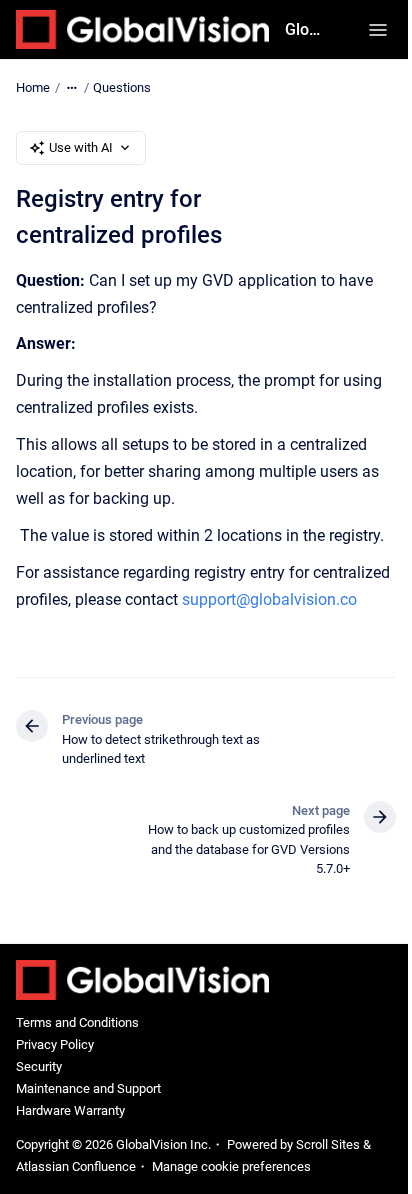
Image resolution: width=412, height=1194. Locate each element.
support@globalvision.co (269, 599)
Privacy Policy (55, 1044)
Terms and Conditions (77, 1022)
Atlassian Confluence (76, 1166)
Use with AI (81, 147)
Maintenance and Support (88, 1088)
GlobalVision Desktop (306, 29)
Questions (122, 87)
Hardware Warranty (70, 1110)
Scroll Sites (328, 1144)
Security (39, 1066)
